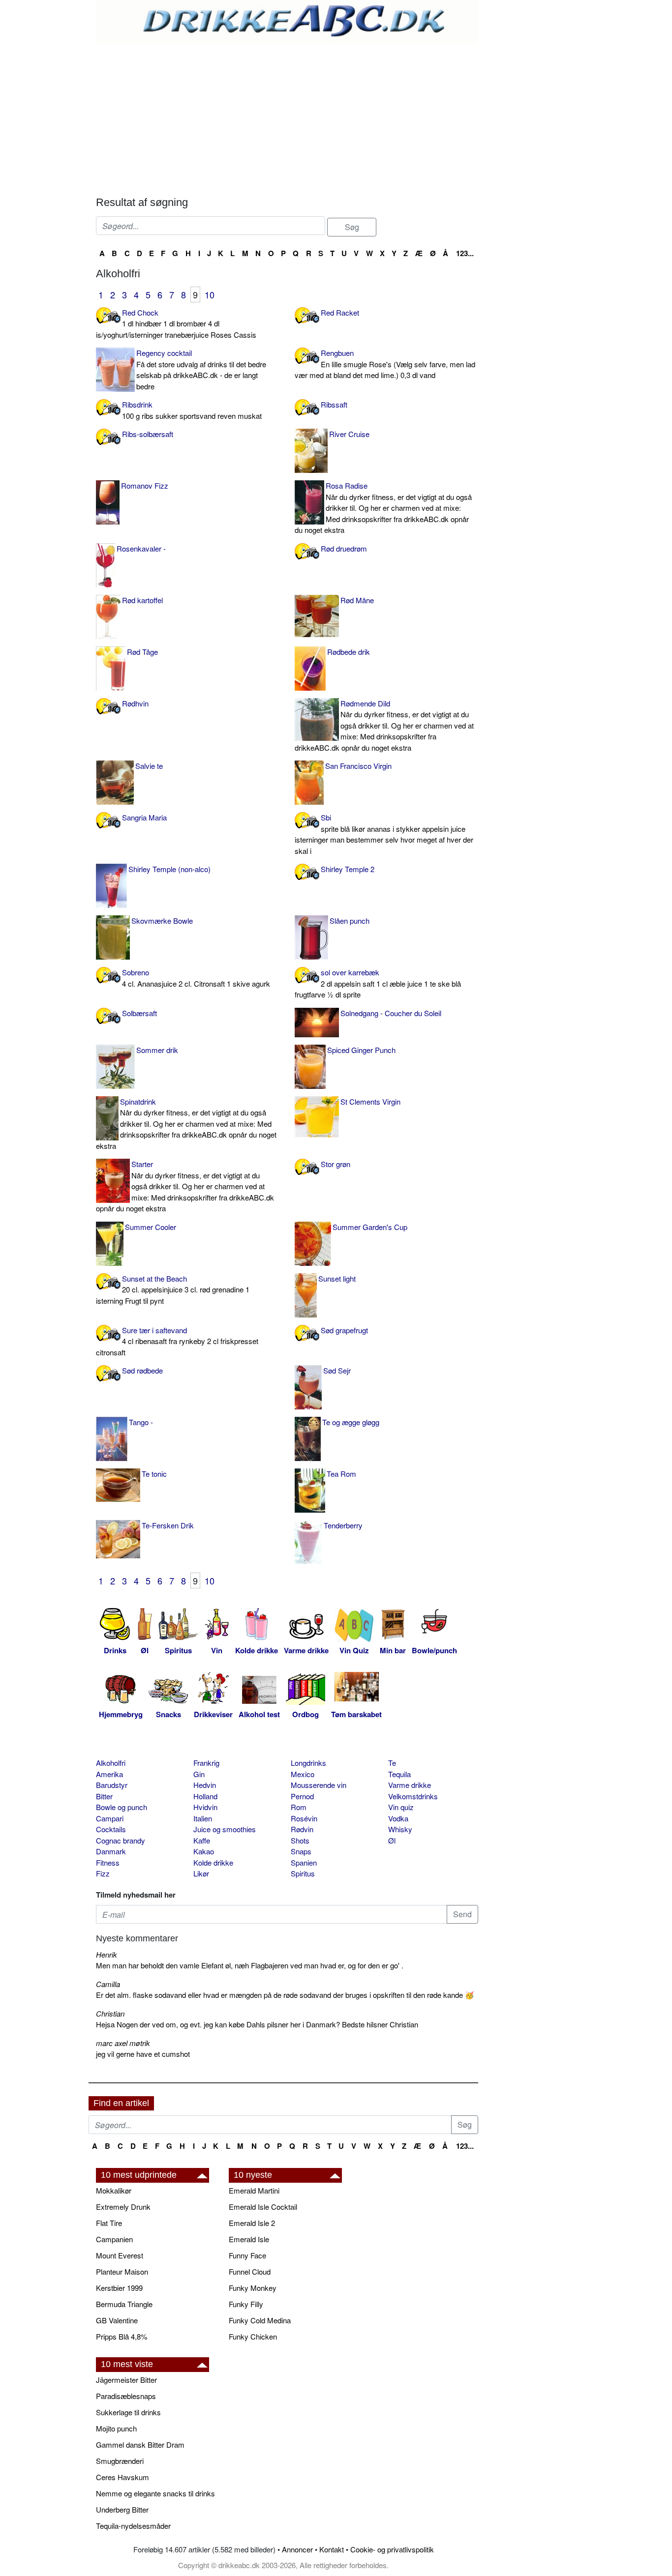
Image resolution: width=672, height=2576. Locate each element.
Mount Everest (120, 2255)
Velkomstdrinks (413, 1796)
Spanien (304, 1862)
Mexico (303, 1774)
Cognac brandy (121, 1840)
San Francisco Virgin (358, 766)
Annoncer (297, 2549)
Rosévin (304, 1818)
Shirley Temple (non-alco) (169, 869)
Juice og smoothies (225, 1829)
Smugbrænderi (120, 2461)
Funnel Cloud (250, 2271)
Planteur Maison (122, 2271)
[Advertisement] (287, 117)
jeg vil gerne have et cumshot (143, 2054)
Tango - (141, 1422)
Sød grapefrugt (344, 1330)
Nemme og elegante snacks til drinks (155, 2493)
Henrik (107, 1954)
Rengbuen (385, 364)
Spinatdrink (186, 1124)
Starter (185, 1186)
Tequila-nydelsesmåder (133, 2526)
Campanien (114, 2239)
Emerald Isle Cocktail (263, 2207)
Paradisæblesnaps (126, 2396)
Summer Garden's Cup (370, 1227)
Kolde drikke (213, 1862)
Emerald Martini (254, 2190)
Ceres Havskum (122, 2477)
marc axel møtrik (123, 2043)
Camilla (108, 1984)
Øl (392, 1840)
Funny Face (247, 2255)
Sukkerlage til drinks (128, 2412)
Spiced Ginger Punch (361, 1050)
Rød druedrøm (344, 548)
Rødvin (302, 1829)
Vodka (398, 1818)
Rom (299, 1807)
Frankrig (206, 1763)
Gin (199, 1774)
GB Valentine (117, 2320)
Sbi (384, 834)
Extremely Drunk (123, 2207)
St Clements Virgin (370, 1101)
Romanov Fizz (145, 485)
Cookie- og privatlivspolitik (392, 2549)
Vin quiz (401, 1807)
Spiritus (303, 1873)
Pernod (302, 1796)
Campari (110, 1818)
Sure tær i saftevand (177, 1341)
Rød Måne (357, 600)
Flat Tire (109, 2223)
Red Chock (176, 323)
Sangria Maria (144, 817)
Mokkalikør (114, 2190)
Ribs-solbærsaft (148, 434)
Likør (201, 1873)
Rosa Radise (383, 508)
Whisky (400, 1829)
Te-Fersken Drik (168, 1525)
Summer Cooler (151, 1227)
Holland (205, 1796)
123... (465, 253)
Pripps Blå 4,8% (122, 2336)
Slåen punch (350, 921)
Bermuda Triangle (124, 2304)
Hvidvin (205, 1807)
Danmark (111, 1851)
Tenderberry (343, 1525)
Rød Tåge (142, 652)
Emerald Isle (249, 2239)
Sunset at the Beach (173, 1289)
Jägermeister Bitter (126, 2380)
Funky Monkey (253, 2288)
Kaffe (202, 1840)
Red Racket (340, 312)
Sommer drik (157, 1050)
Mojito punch (116, 2428)
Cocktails (111, 1829)
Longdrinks (308, 1763)
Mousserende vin (319, 1785)
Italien (203, 1818)
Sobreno (196, 978)
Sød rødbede (142, 1370)
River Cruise (349, 434)
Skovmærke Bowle (162, 921)
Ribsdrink (192, 410)
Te (392, 1763)
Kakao (204, 1851)
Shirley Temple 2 (348, 869)
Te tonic (154, 1474)
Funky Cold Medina (260, 2320)
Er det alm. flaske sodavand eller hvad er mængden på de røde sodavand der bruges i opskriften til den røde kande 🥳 (285, 1995)
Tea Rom (341, 1474)
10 (210, 294)
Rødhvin (135, 703)
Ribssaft (334, 404)
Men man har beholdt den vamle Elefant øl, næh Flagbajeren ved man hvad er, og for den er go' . (250, 1965)
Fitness (108, 1862)
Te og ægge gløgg (351, 1422)
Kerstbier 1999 (119, 2288)
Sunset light (337, 1278)
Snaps (301, 1851)
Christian (110, 2013)
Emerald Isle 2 (252, 2223)
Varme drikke (410, 1785)
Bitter (104, 1796)
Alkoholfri (111, 1763)
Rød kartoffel (142, 600)
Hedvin (205, 1785)
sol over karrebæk (378, 983)
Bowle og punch (122, 1807)
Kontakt (332, 2549)
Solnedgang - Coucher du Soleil (391, 1013)
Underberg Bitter (122, 2509)
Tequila (399, 1774)
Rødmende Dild (384, 725)
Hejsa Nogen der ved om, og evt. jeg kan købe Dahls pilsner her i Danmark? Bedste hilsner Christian (257, 2024)
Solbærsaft (139, 1013)
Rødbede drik (349, 652)
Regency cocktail (201, 369)
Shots (300, 1840)
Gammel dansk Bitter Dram (140, 2444)
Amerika (109, 1774)
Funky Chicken (253, 2336)
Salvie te (149, 766)
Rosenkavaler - (141, 548)
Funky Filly (246, 2304)
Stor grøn (336, 1164)
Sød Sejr (337, 1370)
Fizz (103, 1873)
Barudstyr (112, 1785)
